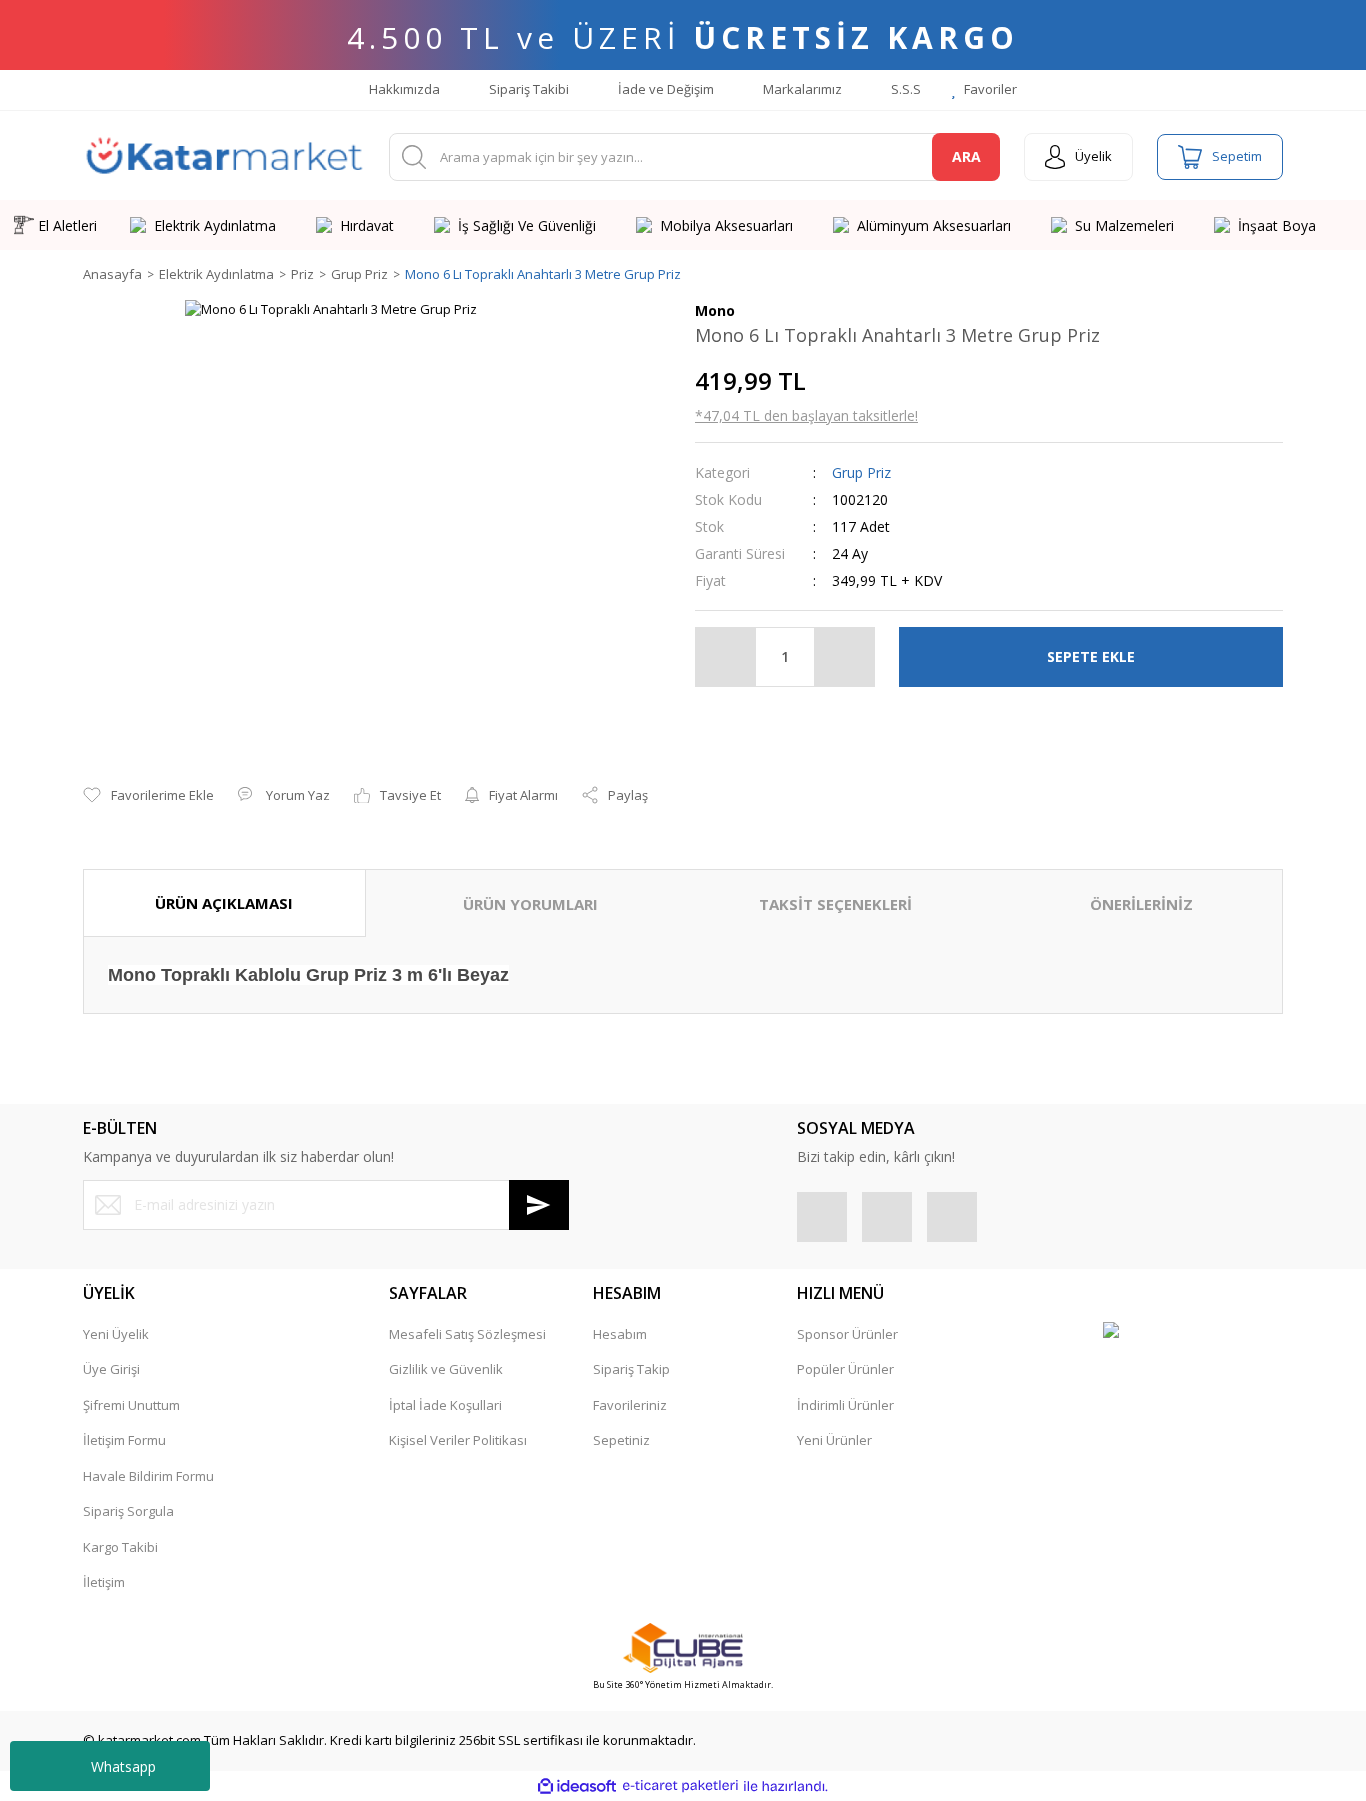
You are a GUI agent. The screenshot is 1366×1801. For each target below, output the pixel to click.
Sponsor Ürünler (847, 1334)
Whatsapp (123, 1766)
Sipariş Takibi (527, 89)
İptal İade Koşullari (445, 1405)
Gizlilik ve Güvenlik (446, 1369)
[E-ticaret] (680, 1786)
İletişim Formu (124, 1440)
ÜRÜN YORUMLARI (530, 904)
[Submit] (539, 1205)
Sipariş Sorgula (128, 1511)
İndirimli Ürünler (845, 1405)
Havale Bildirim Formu (148, 1476)
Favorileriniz (630, 1405)
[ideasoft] (577, 1786)
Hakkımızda (403, 89)
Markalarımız (801, 89)
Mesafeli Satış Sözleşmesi (467, 1334)
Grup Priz (861, 472)
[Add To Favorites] (148, 796)
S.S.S (904, 89)
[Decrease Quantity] (726, 657)
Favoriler (989, 89)
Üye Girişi (111, 1369)
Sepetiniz (621, 1440)
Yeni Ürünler (834, 1440)
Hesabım (620, 1334)
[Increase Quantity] (844, 657)
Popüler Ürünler (845, 1369)
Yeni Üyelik (116, 1334)
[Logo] (224, 157)
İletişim (104, 1582)
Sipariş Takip (631, 1369)
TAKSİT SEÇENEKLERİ (835, 904)
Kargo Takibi (120, 1547)
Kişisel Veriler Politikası (458, 1440)
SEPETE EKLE (1091, 656)
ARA (966, 156)
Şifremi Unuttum (131, 1405)
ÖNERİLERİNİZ (1141, 904)
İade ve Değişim (664, 89)
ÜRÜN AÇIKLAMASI (224, 903)
